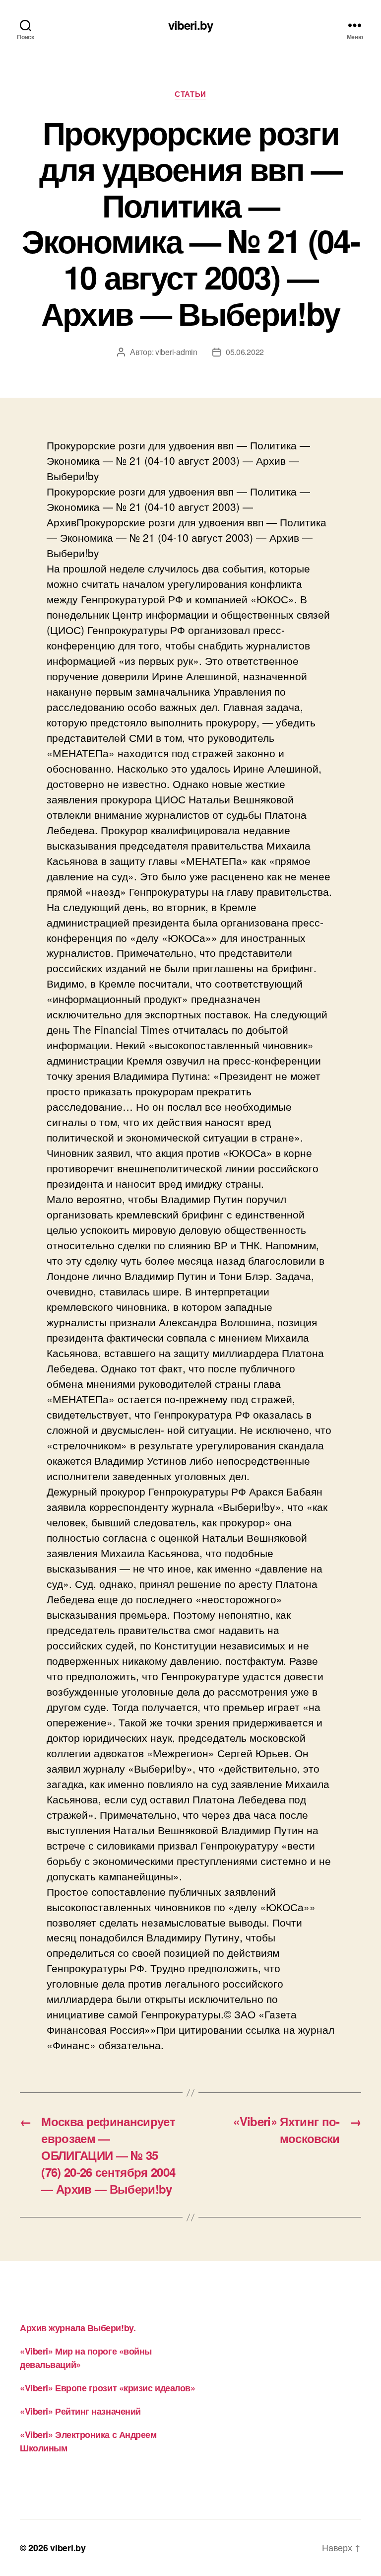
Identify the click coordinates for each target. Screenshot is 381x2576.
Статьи (190, 94)
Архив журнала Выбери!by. (78, 2328)
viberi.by (190, 25)
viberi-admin (176, 352)
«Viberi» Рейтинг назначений (80, 2411)
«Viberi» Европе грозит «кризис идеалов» (107, 2388)
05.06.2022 (245, 352)
